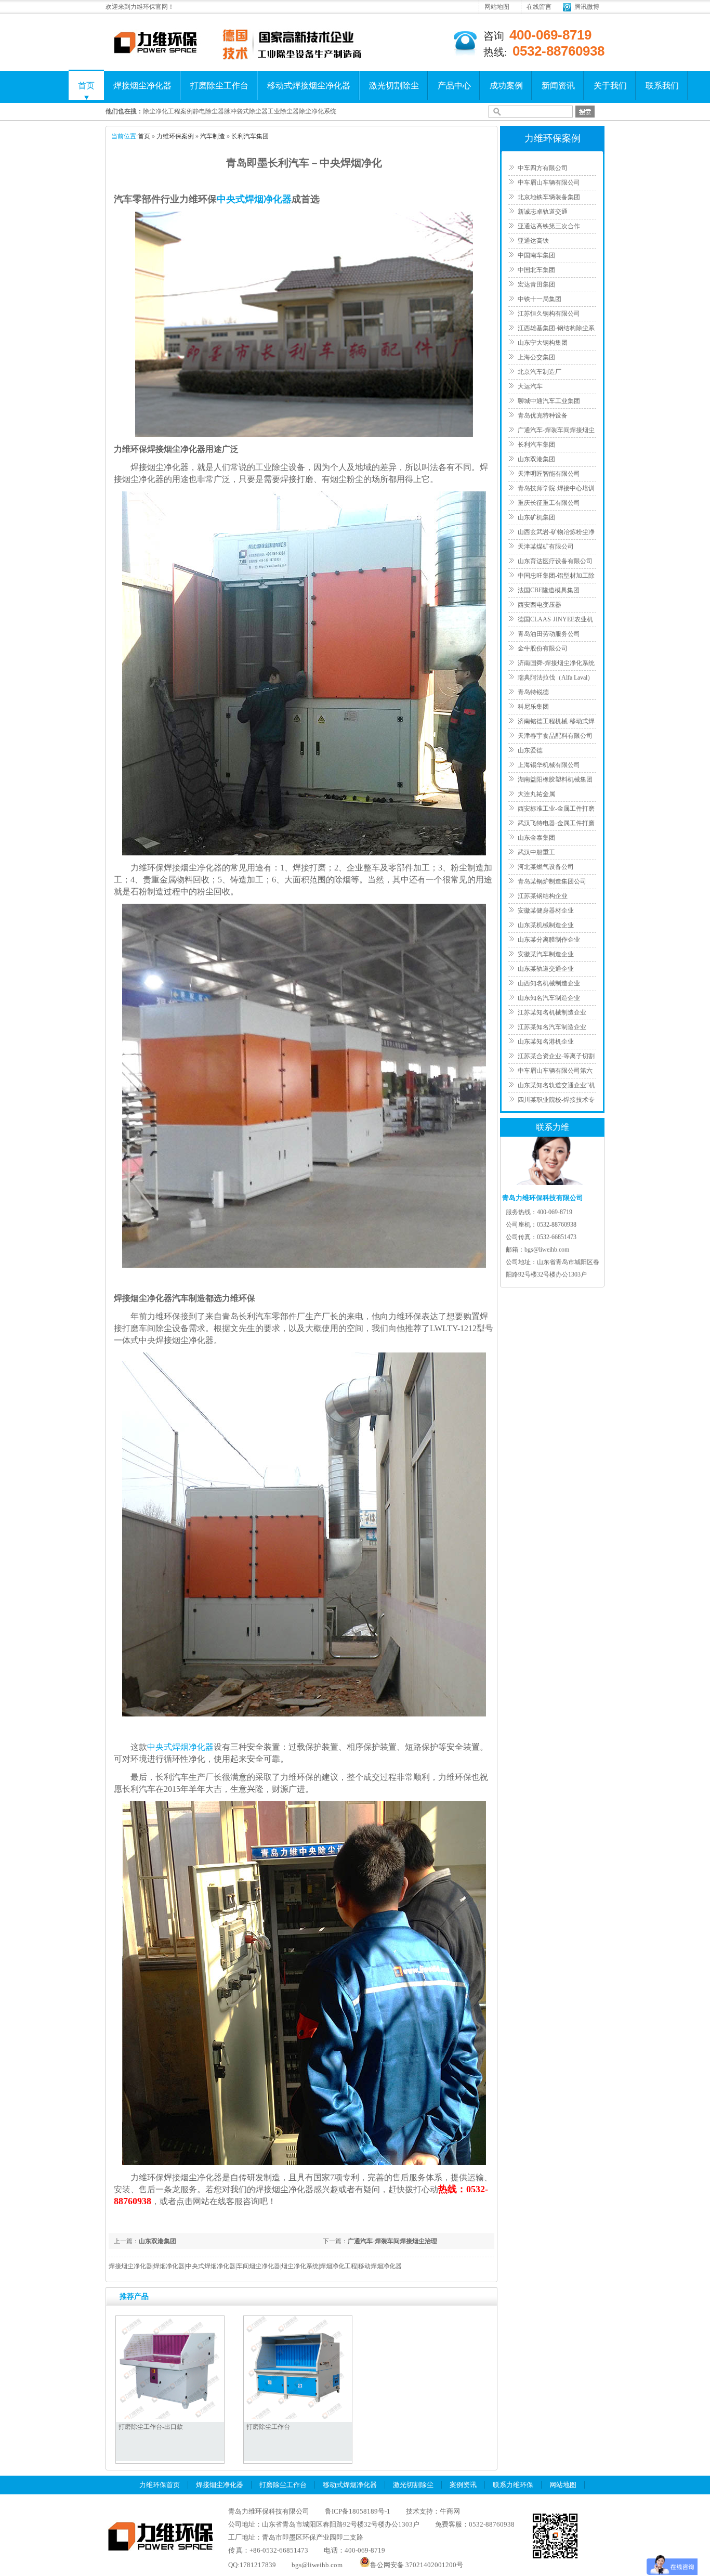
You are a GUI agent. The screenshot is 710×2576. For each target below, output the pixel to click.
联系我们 (662, 86)
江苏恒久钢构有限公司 (549, 314)
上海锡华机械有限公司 (549, 765)
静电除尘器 (208, 111)
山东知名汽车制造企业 (549, 998)
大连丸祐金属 (536, 794)
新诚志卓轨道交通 (543, 212)
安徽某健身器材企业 (546, 910)
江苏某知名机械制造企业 (552, 1012)
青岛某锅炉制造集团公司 (552, 881)
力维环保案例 (175, 136)
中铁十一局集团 (540, 299)
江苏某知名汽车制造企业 (552, 1027)
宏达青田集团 (536, 284)
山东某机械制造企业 (546, 925)
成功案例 (506, 86)
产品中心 (454, 86)
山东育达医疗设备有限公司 (555, 561)
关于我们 (610, 86)
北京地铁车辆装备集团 (549, 197)
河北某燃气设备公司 (546, 867)
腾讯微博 (587, 7)
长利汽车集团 (250, 136)
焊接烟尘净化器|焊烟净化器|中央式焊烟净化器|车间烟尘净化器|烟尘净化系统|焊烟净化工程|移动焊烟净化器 (255, 2266)
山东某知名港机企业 (546, 1042)
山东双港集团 (157, 2241)
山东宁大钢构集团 (543, 343)
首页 (86, 86)
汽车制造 (213, 136)
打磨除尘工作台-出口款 (151, 2427)
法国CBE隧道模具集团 (549, 590)
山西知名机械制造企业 (549, 983)
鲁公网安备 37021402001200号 (417, 2565)
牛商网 (450, 2511)
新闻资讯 (558, 86)
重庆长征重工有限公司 (549, 503)
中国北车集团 (536, 270)
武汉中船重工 (536, 852)
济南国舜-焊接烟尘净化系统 (556, 663)
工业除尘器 (283, 111)
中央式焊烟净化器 (254, 199)
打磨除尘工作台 (219, 86)
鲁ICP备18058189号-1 (358, 2511)
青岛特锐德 (533, 692)
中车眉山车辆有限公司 (549, 183)
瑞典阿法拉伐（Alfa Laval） (556, 678)
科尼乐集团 (533, 707)
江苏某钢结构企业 (543, 896)
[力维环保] (155, 53)
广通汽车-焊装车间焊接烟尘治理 (392, 2241)
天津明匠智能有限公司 (549, 474)
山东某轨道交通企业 (546, 969)
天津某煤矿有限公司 (546, 547)
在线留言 (539, 7)
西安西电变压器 (540, 605)
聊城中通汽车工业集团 (549, 401)
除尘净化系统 (318, 111)
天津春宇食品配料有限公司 (555, 736)
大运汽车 (530, 386)
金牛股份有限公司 (543, 648)
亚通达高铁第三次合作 (549, 226)
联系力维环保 (513, 2485)
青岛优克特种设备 (543, 415)
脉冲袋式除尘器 (246, 111)
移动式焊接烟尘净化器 (309, 86)
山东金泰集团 (536, 838)
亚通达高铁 (533, 241)
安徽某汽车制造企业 (546, 954)
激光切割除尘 (394, 86)
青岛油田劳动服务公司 (549, 634)
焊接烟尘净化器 (142, 86)
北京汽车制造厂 (540, 372)
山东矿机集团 (536, 517)
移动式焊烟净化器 (350, 2485)
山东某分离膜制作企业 (549, 940)
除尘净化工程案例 (168, 111)
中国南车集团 (536, 255)
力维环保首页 (160, 2485)
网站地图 (497, 7)
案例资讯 (463, 2485)
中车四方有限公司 (543, 168)
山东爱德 (530, 750)
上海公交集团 (536, 357)
